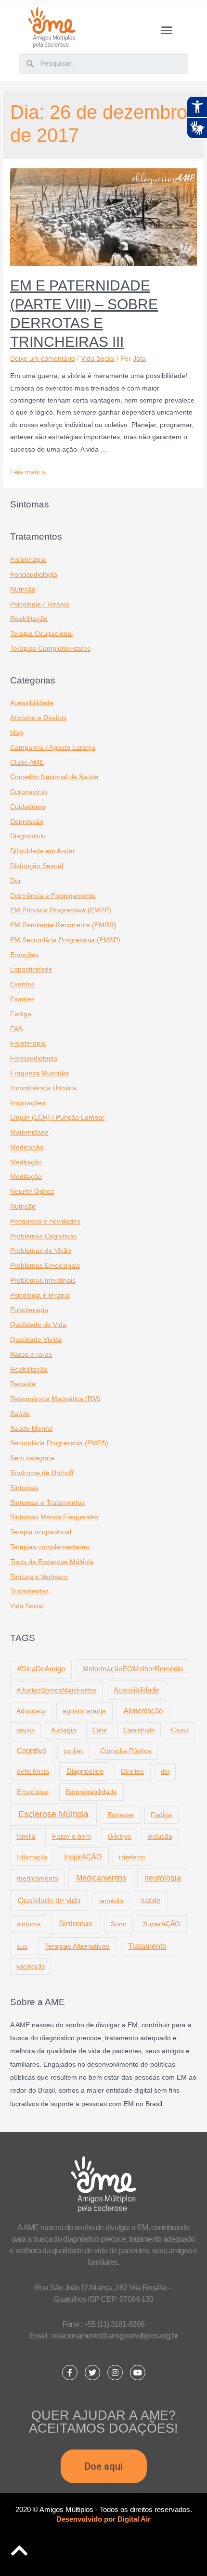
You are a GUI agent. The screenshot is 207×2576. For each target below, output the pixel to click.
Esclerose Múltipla (53, 1814)
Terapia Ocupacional (41, 634)
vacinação (31, 1966)
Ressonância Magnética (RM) (55, 1399)
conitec (74, 1751)
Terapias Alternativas (77, 1946)
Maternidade (29, 1132)
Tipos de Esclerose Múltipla (52, 1562)
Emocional (33, 1792)
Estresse (121, 1815)
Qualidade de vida (49, 1900)
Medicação (27, 1147)
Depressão (27, 822)
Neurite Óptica (32, 1192)
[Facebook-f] (70, 2373)
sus (22, 1946)
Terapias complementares (50, 1547)
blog (17, 733)
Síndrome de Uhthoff (42, 1473)
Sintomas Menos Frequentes (54, 1517)
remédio (111, 1901)
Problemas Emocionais (45, 1266)
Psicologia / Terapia (40, 604)
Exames (22, 999)
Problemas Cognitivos (43, 1236)
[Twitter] (92, 2373)
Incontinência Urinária (43, 1088)
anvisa (26, 1730)
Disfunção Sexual (37, 866)
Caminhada (139, 1730)
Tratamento (147, 1946)
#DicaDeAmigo (41, 1669)
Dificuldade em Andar (43, 851)
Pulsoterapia (29, 1310)
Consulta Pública (126, 1751)
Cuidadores (28, 807)
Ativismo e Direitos (38, 718)
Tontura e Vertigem (39, 1577)
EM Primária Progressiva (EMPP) (61, 910)
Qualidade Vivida (36, 1340)
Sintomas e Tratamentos (47, 1503)
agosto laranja (84, 1711)
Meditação (26, 1162)
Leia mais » (28, 472)
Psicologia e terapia (40, 1295)
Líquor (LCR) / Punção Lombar (57, 1118)
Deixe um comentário (43, 359)
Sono (119, 1924)
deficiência (33, 1771)
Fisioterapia (28, 560)
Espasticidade (31, 969)
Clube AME (27, 763)
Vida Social (98, 359)
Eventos (22, 984)
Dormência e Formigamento (53, 896)
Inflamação (32, 1857)
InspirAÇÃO (83, 1857)
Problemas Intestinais (43, 1281)
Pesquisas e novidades (45, 1221)
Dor (16, 881)
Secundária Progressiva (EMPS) (59, 1443)
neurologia (163, 1878)
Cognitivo (32, 1751)
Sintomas (24, 1488)
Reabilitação (29, 619)
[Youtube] (138, 2373)
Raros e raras (31, 1355)
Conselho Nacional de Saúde (54, 777)
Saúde (20, 1414)
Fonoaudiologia (34, 575)
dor (165, 1772)
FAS (16, 1029)
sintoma (29, 1924)
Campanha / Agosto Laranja (53, 748)
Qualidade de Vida (38, 1325)
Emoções (24, 955)
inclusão (160, 1837)
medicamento (38, 1878)
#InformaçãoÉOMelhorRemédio (133, 1669)
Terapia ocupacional (41, 1532)
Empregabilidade (91, 1792)
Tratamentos (29, 1591)
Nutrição (23, 589)
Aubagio (64, 1730)
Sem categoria (32, 1458)
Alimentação (143, 1711)
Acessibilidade (32, 703)
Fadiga (21, 1014)
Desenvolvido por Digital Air (103, 2519)
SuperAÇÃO (162, 1924)
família (26, 1837)
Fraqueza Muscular (40, 1073)
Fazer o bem (71, 1836)
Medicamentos (101, 1878)
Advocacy (31, 1711)
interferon (132, 1857)
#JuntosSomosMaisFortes (57, 1690)
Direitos (132, 1771)
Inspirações (28, 1103)
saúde (151, 1900)
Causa (180, 1730)
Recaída (23, 1384)
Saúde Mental (31, 1429)
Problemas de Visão (41, 1251)
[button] (167, 30)
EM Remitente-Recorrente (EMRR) (63, 925)
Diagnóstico (28, 836)
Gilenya (119, 1837)
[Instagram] (115, 2373)
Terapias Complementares (50, 649)
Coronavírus (29, 792)
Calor (100, 1730)
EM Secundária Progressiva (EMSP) (65, 940)
